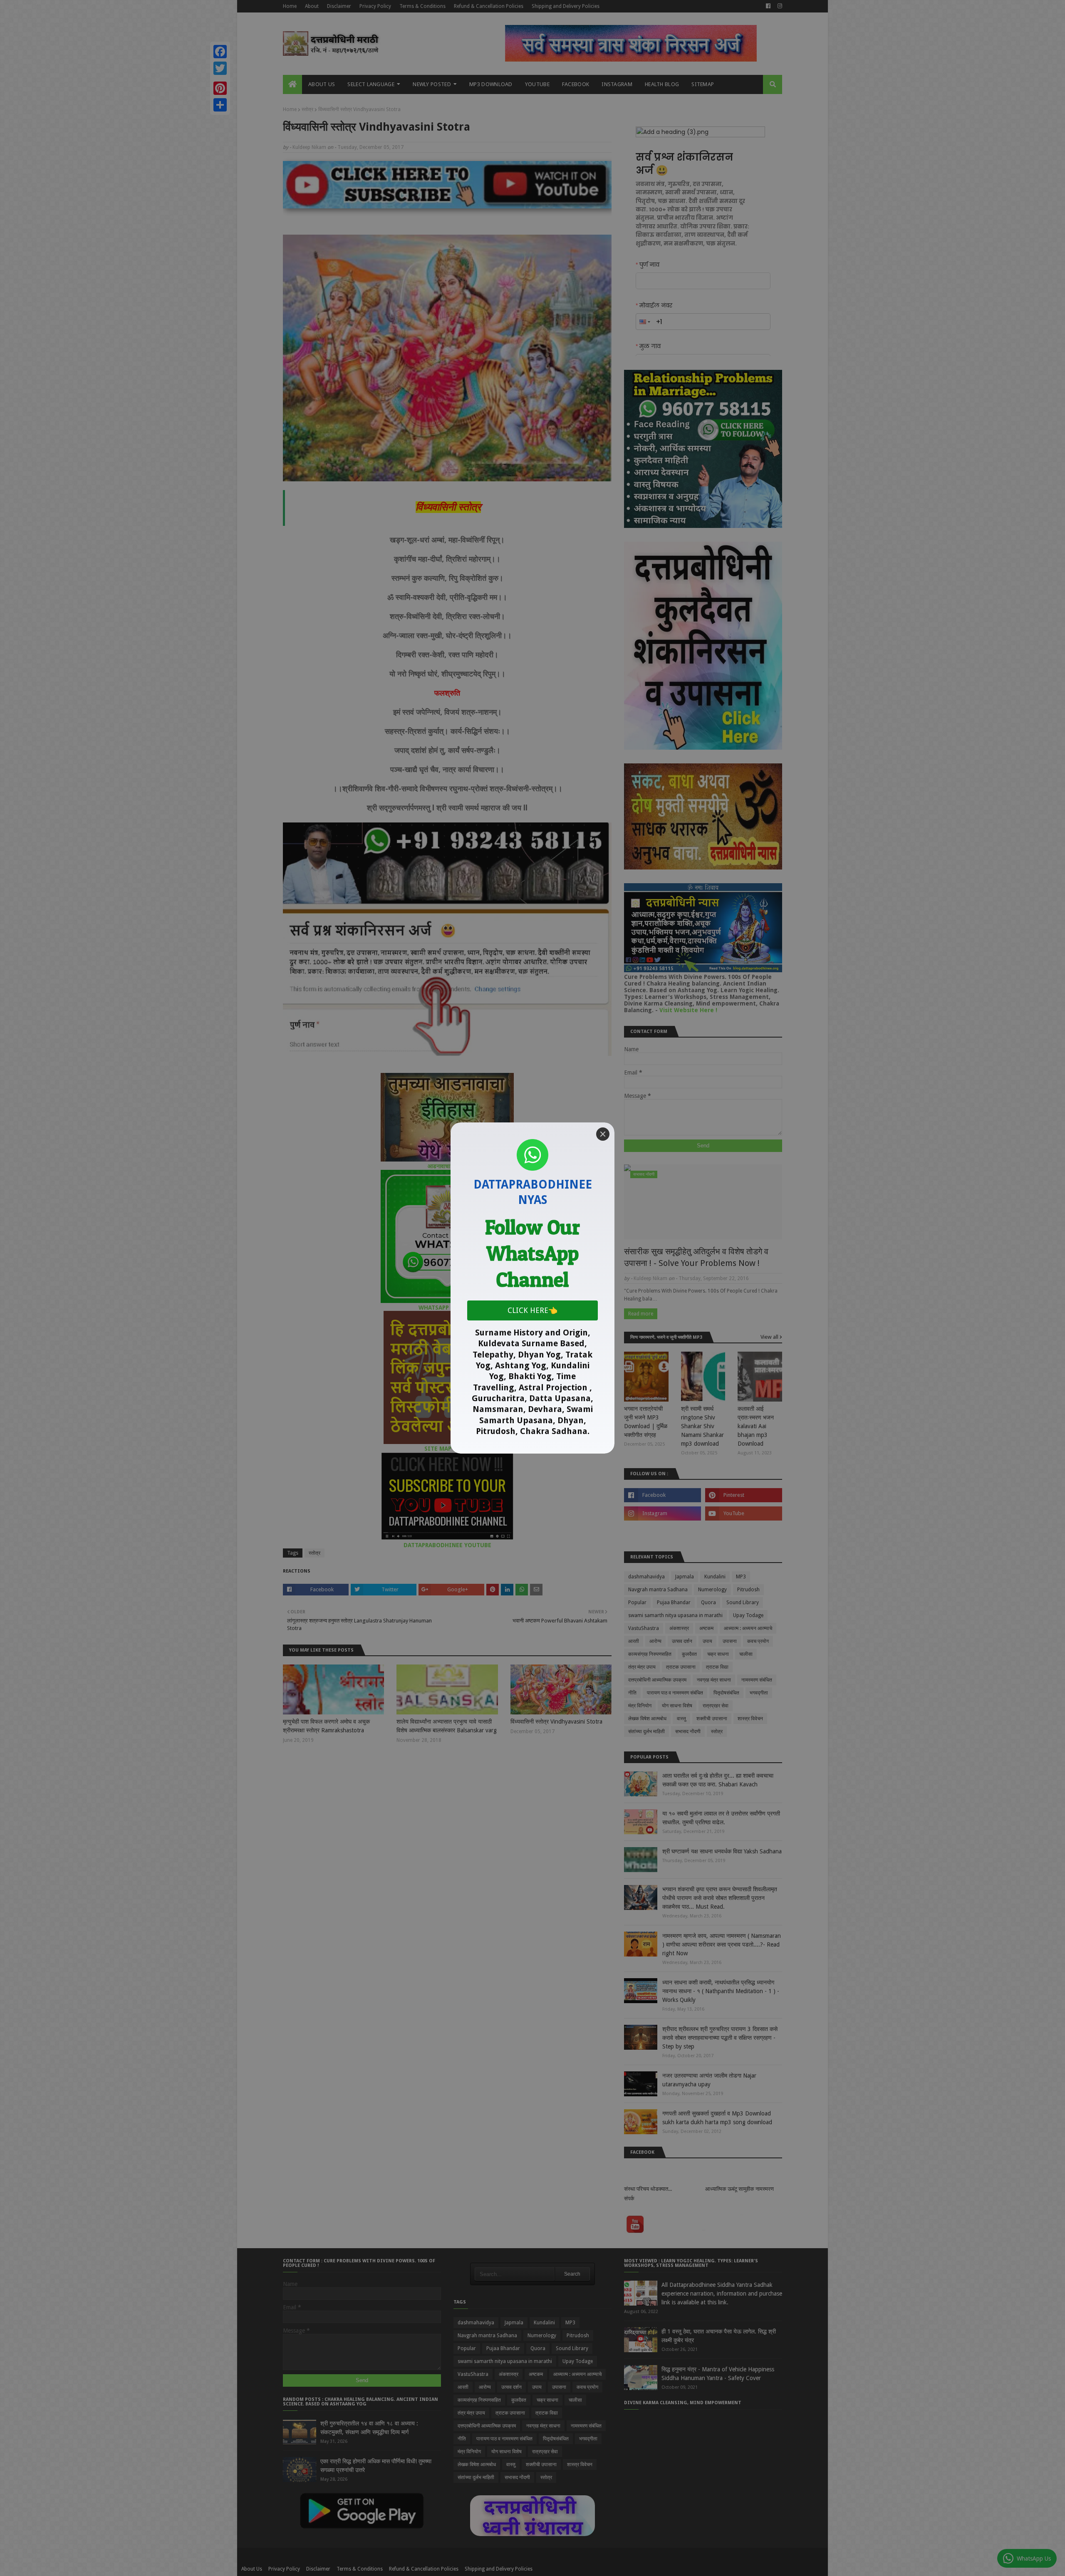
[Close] (603, 1134)
